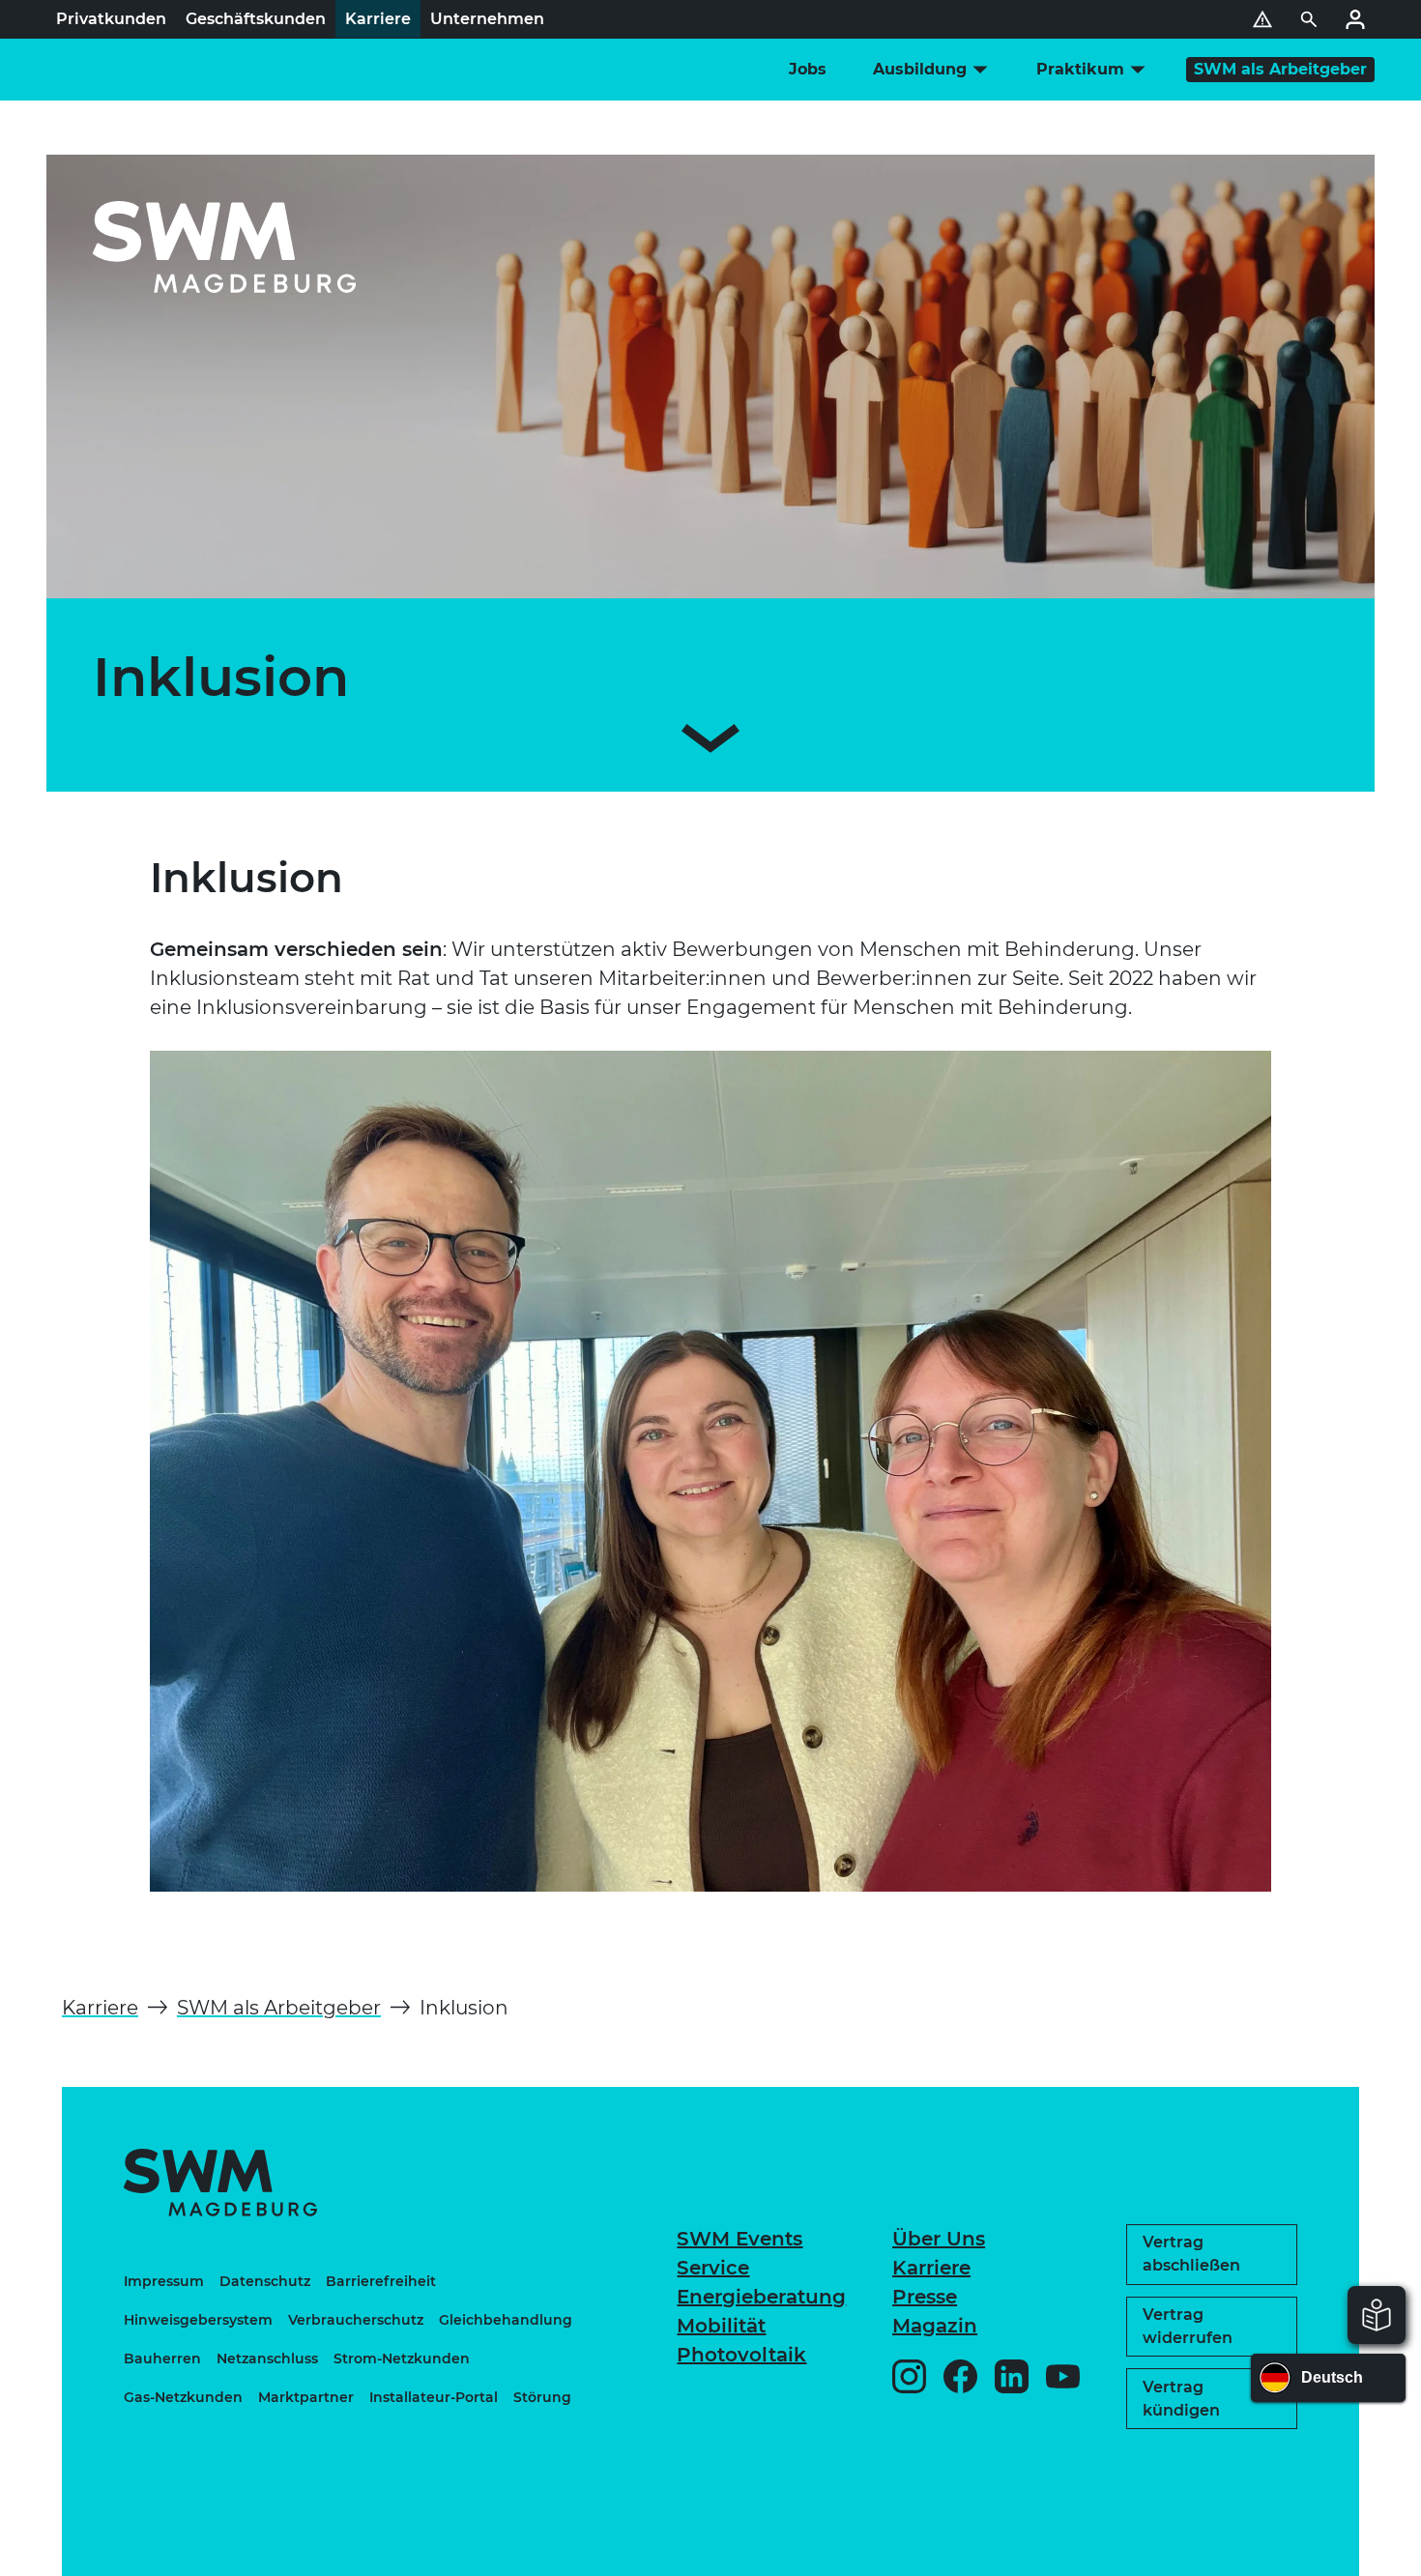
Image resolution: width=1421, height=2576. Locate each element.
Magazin (935, 2326)
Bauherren (162, 2359)
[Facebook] (960, 2376)
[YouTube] (1063, 2376)
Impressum (164, 2281)
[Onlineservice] (1355, 19)
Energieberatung (761, 2297)
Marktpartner (306, 2397)
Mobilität (721, 2326)
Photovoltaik (741, 2355)
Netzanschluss (267, 2359)
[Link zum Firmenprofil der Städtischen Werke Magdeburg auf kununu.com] (1203, 2471)
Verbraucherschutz (356, 2320)
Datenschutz (265, 2281)
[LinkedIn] (1012, 2376)
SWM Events (739, 2239)
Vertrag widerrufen (1188, 2326)
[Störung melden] (1262, 19)
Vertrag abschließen (1191, 2254)
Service (713, 2268)
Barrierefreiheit (381, 2281)
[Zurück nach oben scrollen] (1350, 2552)
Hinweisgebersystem (198, 2320)
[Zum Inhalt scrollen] (710, 742)
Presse (925, 2297)
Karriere (931, 2268)
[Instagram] (909, 2376)
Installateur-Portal (434, 2397)
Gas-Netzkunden (183, 2397)
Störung (542, 2397)
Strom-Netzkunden (402, 2359)
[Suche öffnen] (1309, 19)
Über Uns (939, 2239)
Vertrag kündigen (1181, 2399)
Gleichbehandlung (506, 2320)
